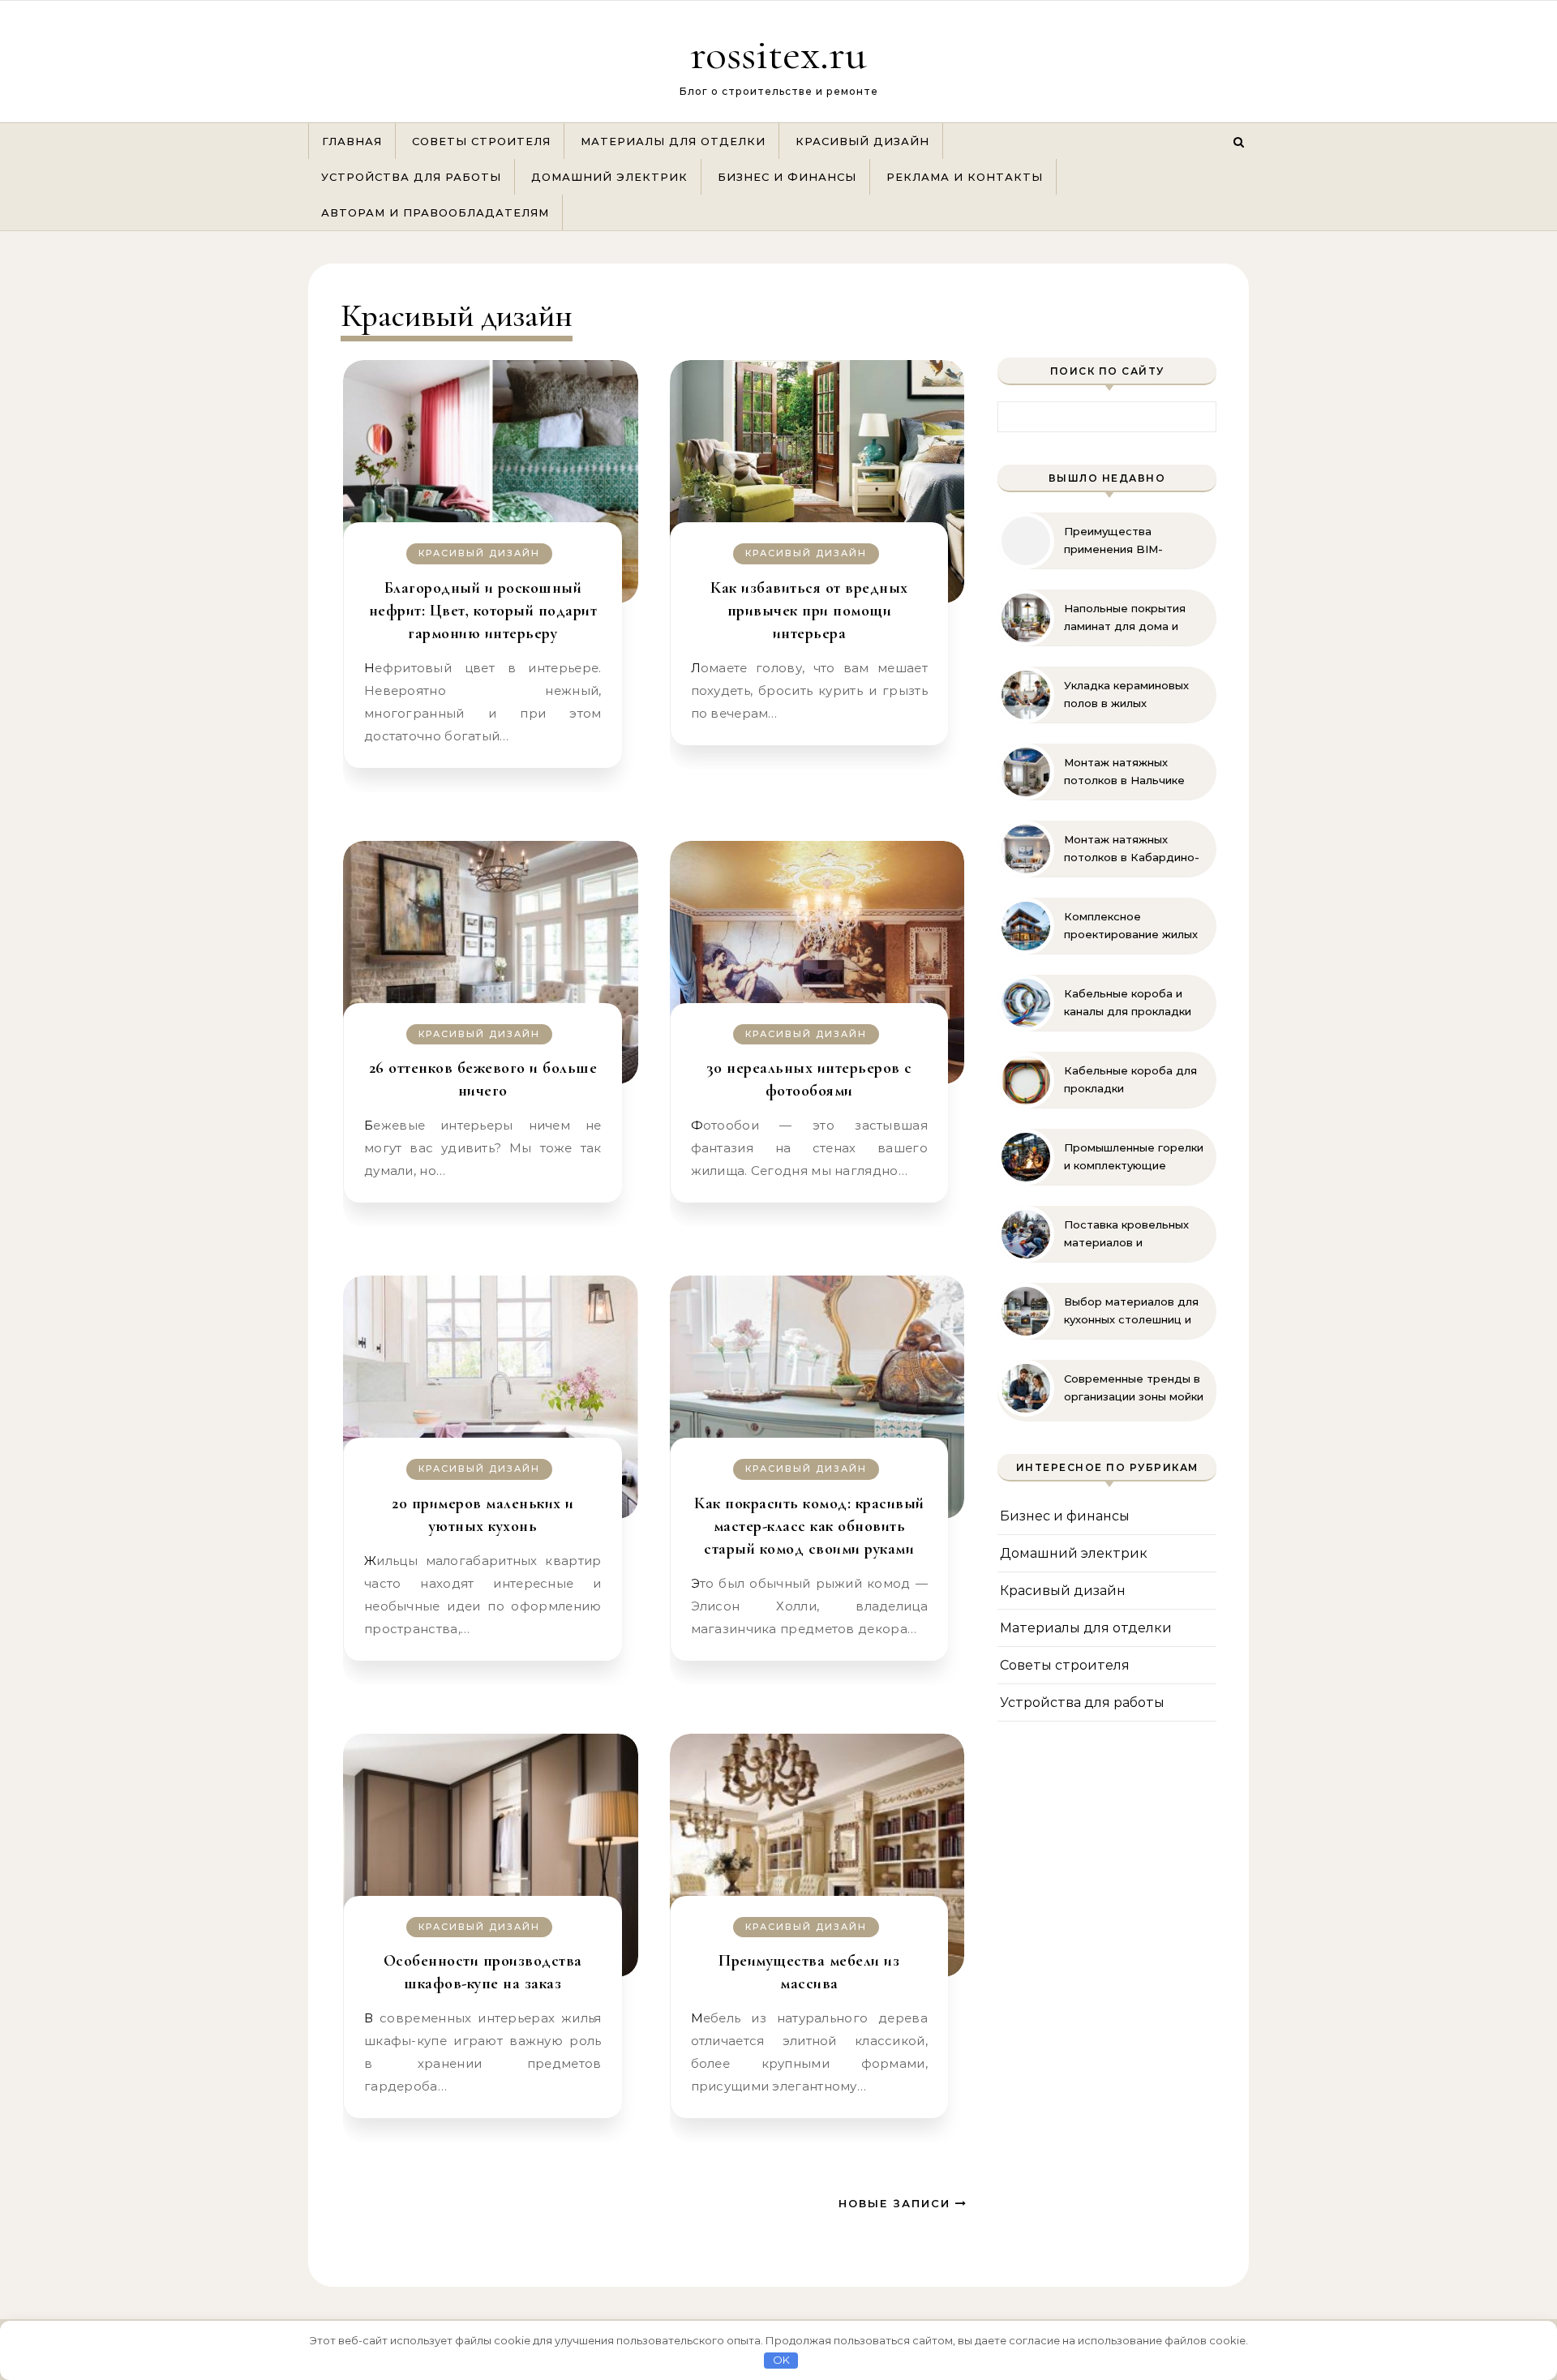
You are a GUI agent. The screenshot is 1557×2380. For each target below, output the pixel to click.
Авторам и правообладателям (435, 212)
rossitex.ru (778, 54)
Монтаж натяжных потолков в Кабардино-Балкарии (1132, 849)
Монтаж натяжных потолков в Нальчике (1124, 771)
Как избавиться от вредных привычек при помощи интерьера (809, 611)
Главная (352, 141)
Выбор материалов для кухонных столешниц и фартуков (1131, 1311)
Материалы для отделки (673, 141)
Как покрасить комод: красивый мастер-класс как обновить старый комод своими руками (809, 1526)
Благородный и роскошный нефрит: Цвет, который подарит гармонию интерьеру (483, 611)
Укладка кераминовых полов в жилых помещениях (1126, 695)
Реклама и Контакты (965, 177)
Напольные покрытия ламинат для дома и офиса (1125, 618)
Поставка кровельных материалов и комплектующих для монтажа (1126, 1234)
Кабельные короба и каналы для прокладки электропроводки (1128, 1003)
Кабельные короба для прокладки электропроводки (1130, 1080)
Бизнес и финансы (787, 177)
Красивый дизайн (862, 141)
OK (781, 2360)
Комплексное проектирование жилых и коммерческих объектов (1131, 926)
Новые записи (897, 2203)
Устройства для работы (411, 177)
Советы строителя (481, 141)
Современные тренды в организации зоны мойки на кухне (1134, 1388)
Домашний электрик (609, 177)
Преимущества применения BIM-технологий (1113, 541)
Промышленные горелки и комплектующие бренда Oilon (1134, 1157)
